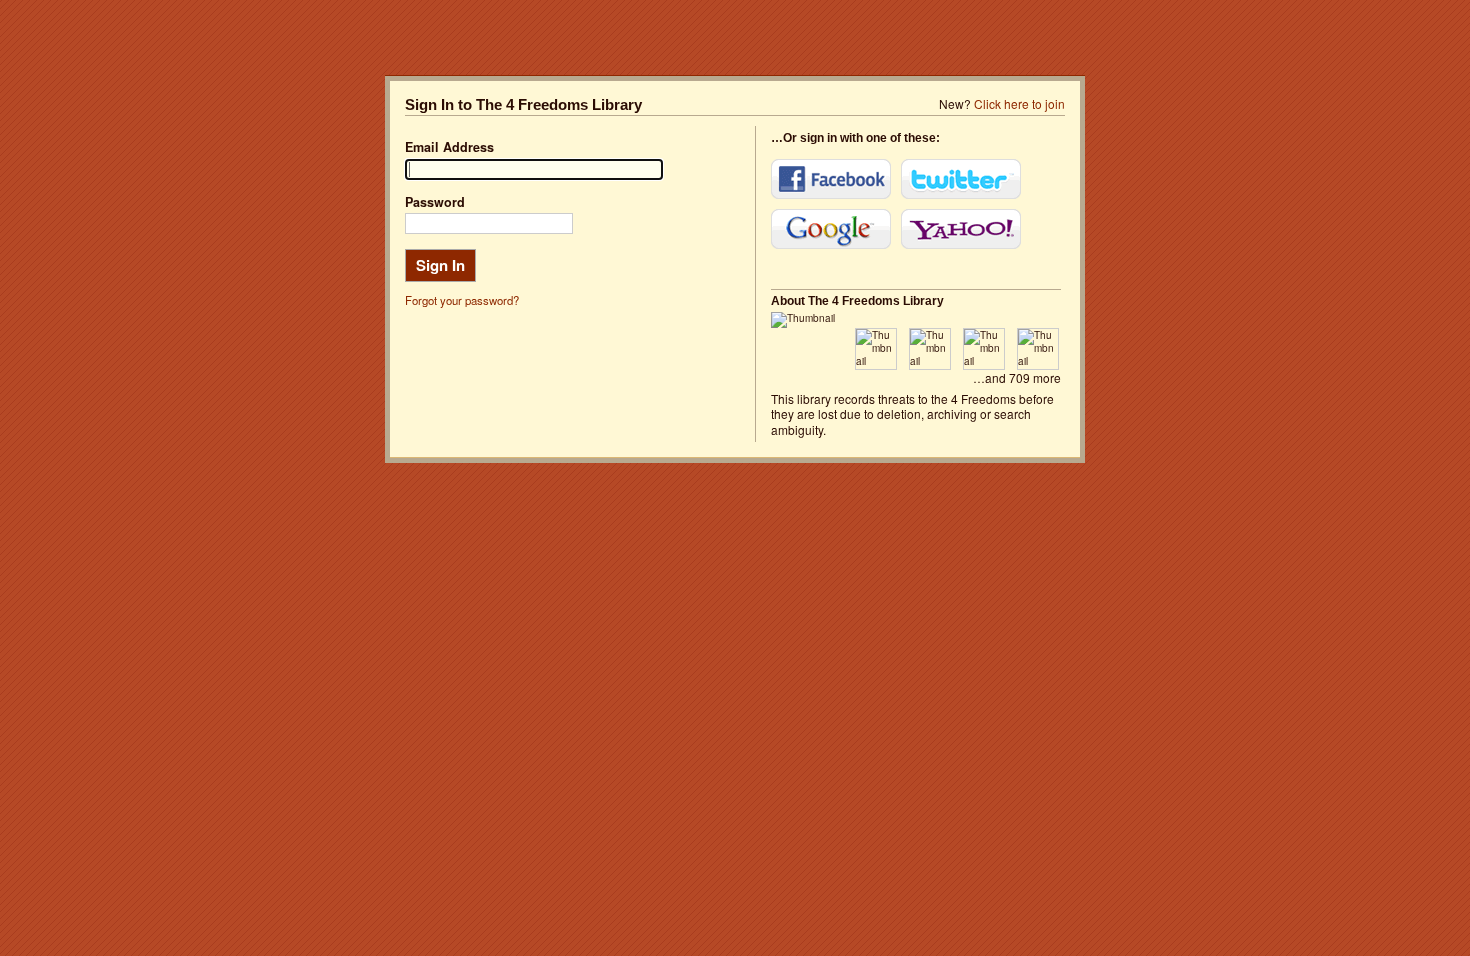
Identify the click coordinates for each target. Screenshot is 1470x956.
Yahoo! (961, 229)
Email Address (449, 147)
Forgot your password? (462, 300)
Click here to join (1019, 103)
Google (831, 229)
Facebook (831, 179)
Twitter (961, 179)
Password (435, 202)
